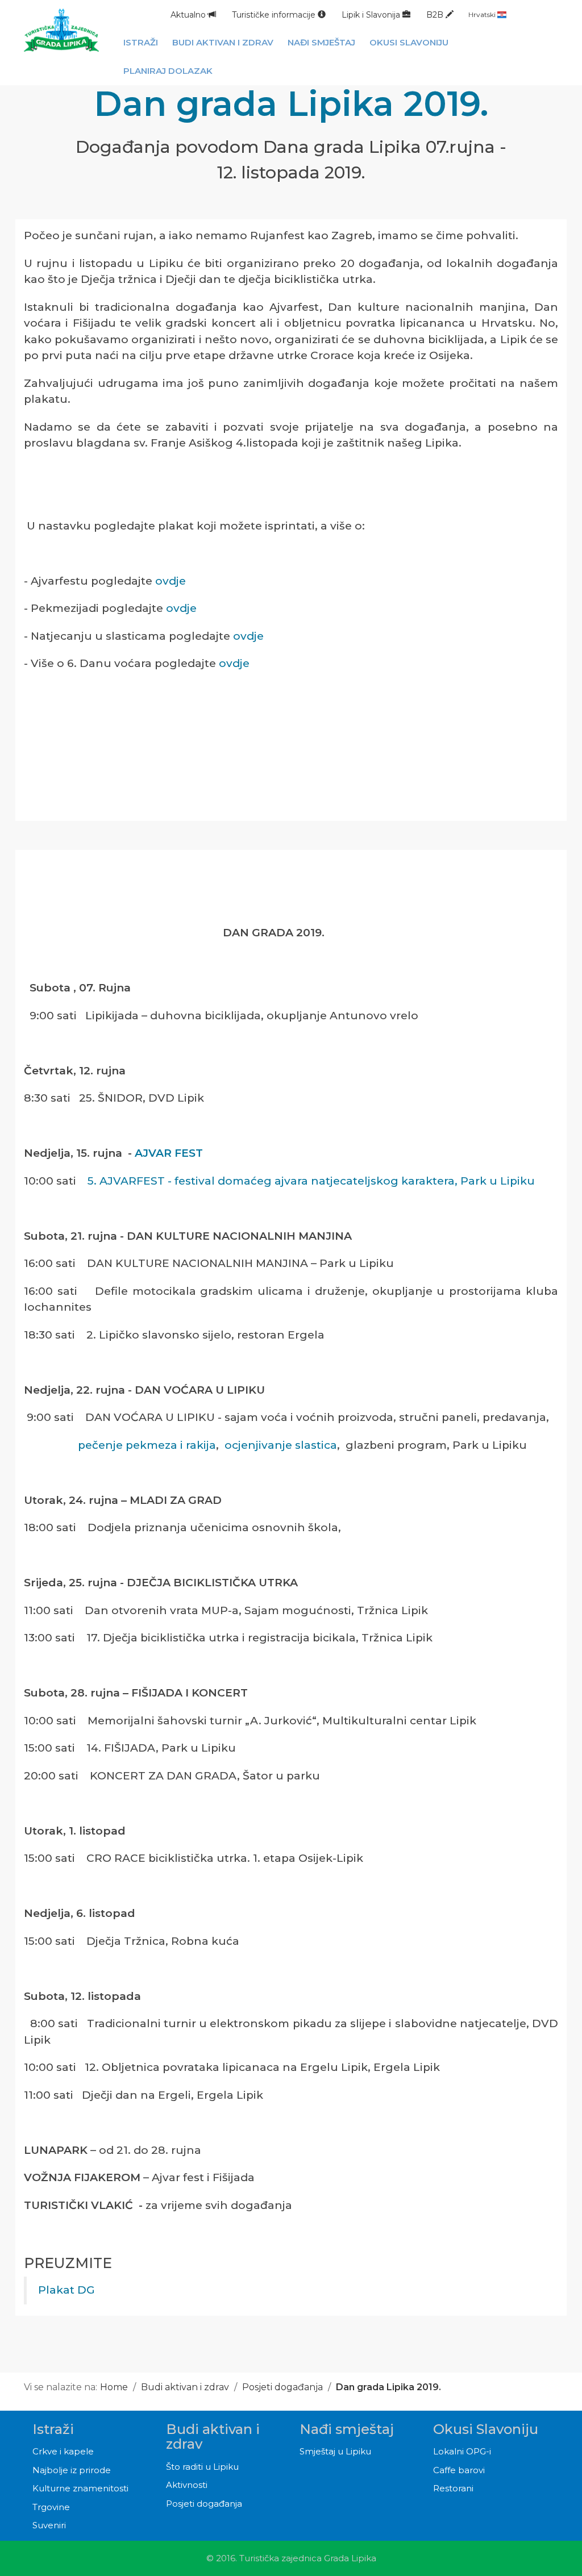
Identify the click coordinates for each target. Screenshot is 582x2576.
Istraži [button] (141, 42)
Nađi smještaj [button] (321, 42)
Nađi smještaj (347, 2429)
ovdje (171, 581)
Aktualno (189, 15)
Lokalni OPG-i (462, 2451)
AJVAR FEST (167, 1153)
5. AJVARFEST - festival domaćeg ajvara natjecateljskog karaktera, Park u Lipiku (313, 1181)
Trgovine (51, 2507)
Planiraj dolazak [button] (168, 71)
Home (114, 2387)
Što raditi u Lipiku (202, 2467)
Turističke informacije (275, 15)
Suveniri (49, 2525)
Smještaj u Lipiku (335, 2451)
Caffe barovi (459, 2470)
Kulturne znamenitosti (80, 2488)
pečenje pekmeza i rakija (147, 1445)
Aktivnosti (187, 2485)
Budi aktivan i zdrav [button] (223, 42)
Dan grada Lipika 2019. (388, 2387)
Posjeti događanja (282, 2387)
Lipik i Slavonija (372, 15)
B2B (436, 15)
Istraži (53, 2429)
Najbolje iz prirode (72, 2470)
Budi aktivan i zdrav (185, 2387)
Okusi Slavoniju (486, 2429)
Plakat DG (66, 2290)
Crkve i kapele (63, 2451)
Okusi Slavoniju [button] (409, 42)
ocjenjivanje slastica (281, 1445)
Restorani (453, 2488)
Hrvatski (483, 14)
